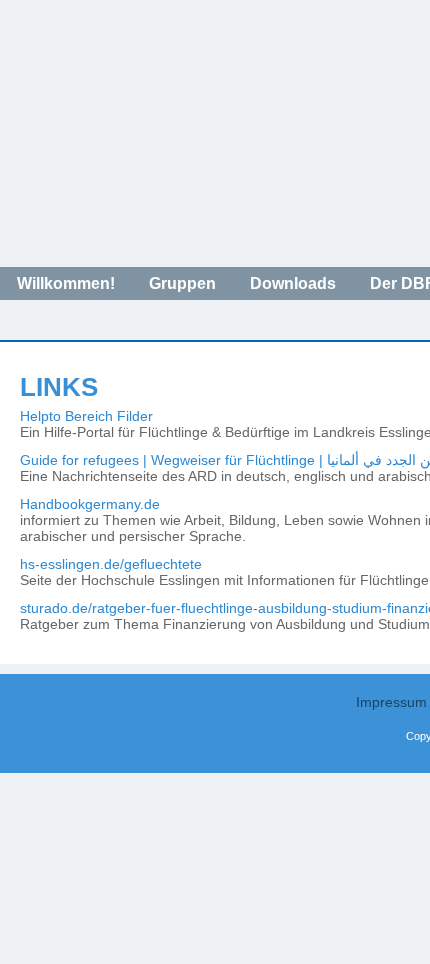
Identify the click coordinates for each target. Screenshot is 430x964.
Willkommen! (66, 283)
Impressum (391, 702)
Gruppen (182, 283)
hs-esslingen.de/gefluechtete (111, 564)
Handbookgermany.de (90, 504)
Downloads (293, 283)
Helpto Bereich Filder (86, 416)
